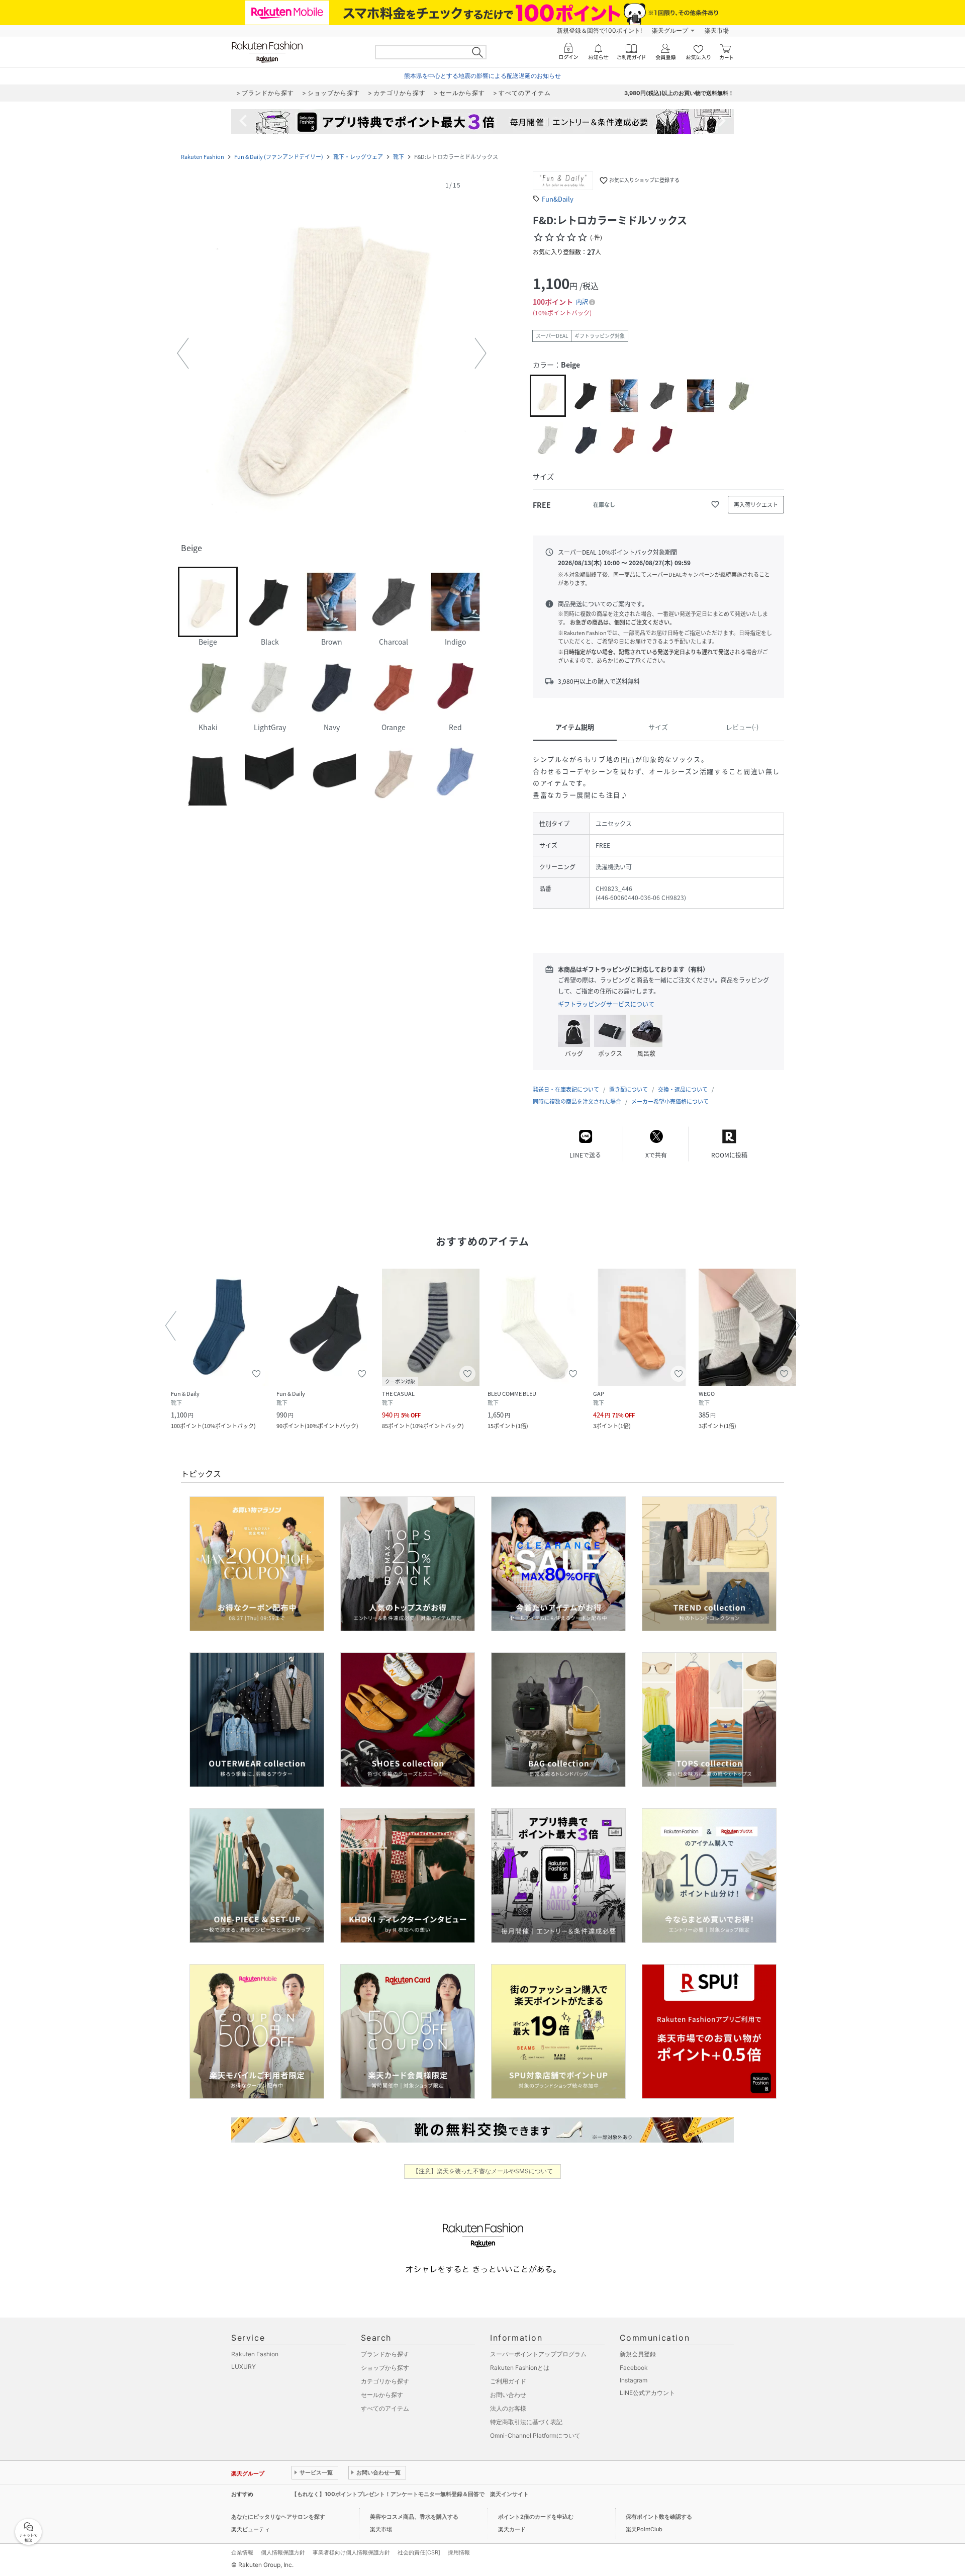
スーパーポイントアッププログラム (538, 2354)
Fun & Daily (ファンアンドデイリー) (279, 157)
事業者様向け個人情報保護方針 (351, 2552)
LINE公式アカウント (647, 2393)
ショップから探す (385, 2368)
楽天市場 (717, 30)
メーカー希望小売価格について (670, 1101)
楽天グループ (670, 30)
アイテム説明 (575, 727)
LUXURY (244, 2367)
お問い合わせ (508, 2395)
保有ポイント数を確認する (659, 2517)
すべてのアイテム (385, 2408)
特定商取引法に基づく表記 (526, 2422)
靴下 (399, 157)
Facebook (634, 2368)
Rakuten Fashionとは (520, 2368)
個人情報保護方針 (283, 2552)
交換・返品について (683, 1089)
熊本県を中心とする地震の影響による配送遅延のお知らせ (482, 76)
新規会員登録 (638, 2354)
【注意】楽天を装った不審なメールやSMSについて (483, 2171)
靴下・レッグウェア (358, 157)
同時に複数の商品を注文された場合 (577, 1101)
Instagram (634, 2380)
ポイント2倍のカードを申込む (536, 2517)
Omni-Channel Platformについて (535, 2435)
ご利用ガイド (508, 2381)
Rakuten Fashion (203, 157)
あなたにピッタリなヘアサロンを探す (278, 2517)
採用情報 (459, 2552)
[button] (332, 353)
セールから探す (382, 2395)
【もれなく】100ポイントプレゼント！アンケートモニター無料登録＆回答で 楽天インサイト (410, 2494)
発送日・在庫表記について (566, 1089)
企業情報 (242, 2552)
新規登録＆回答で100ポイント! (599, 30)
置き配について (629, 1089)
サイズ (658, 727)
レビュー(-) (742, 727)
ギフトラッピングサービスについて (606, 1004)
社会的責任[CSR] (419, 2552)
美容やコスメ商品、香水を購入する (414, 2517)
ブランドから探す (385, 2354)
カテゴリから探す (385, 2381)
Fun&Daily (558, 199)
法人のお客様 (508, 2408)
